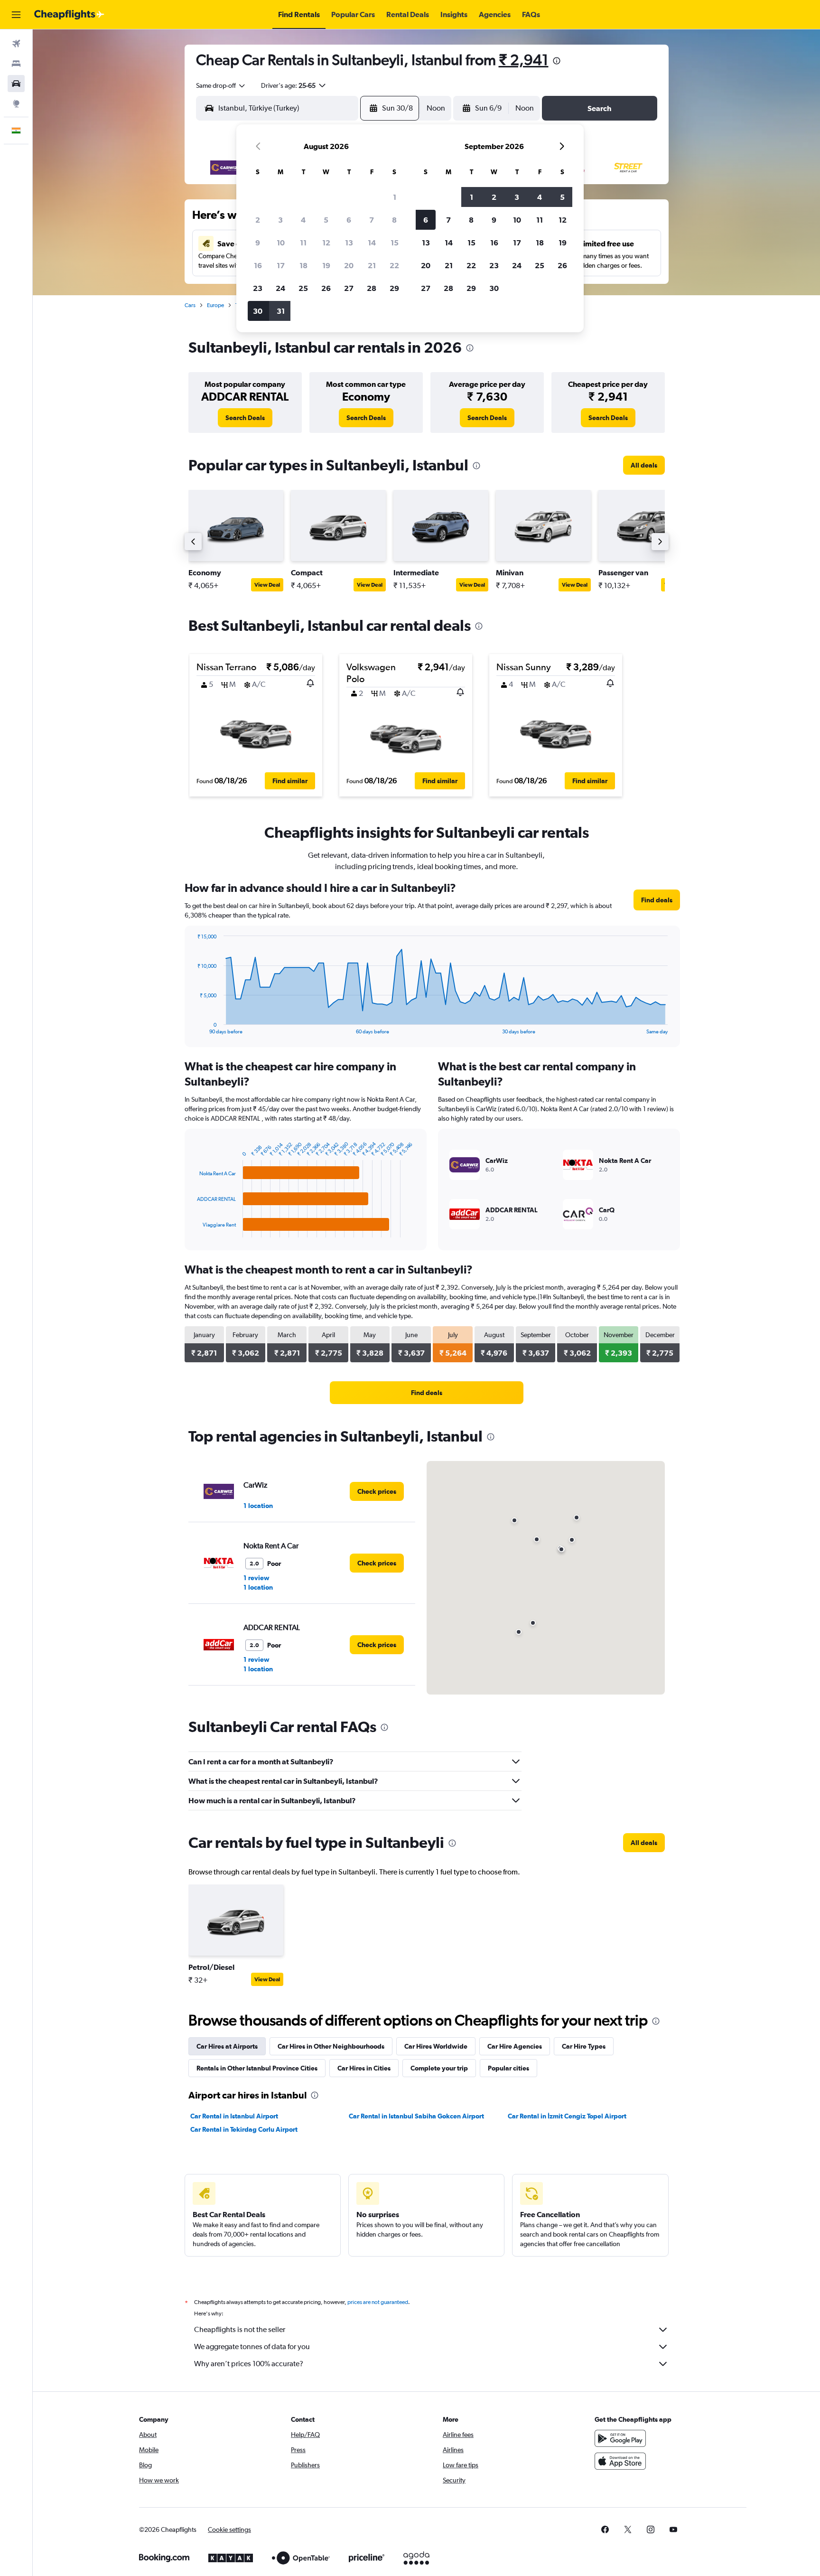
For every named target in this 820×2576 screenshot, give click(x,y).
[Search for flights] (16, 44)
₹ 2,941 (524, 60)
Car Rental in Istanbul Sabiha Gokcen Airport (416, 2116)
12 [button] (326, 243)
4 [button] (303, 220)
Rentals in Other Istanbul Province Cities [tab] (257, 2068)
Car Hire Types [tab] (584, 2046)
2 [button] (258, 220)
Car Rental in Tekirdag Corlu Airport (244, 2129)
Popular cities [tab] (508, 2068)
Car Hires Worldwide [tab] (436, 2046)
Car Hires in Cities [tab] (364, 2068)
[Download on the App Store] (620, 2461)
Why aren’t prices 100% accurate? (249, 2364)
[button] (16, 15)
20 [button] (349, 265)
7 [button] (372, 220)
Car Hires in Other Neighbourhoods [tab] (331, 2046)
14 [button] (372, 243)
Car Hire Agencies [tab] (515, 2046)
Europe (215, 305)
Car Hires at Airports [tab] (227, 2046)
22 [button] (394, 265)
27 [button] (349, 288)
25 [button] (303, 288)
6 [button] (349, 220)
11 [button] (303, 243)
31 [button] (281, 311)
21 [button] (372, 265)
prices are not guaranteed (378, 2302)
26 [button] (326, 288)
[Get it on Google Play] (620, 2438)
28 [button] (372, 288)
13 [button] (349, 243)
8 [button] (394, 220)
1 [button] (395, 197)
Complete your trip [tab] (439, 2068)
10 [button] (281, 243)
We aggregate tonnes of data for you (252, 2347)
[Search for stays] (16, 64)
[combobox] (221, 85)
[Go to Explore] (16, 103)
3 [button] (280, 220)
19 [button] (326, 265)
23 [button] (258, 288)
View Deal (267, 585)
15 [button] (395, 243)
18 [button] (303, 265)
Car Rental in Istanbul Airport (234, 2116)
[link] (245, 418)
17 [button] (281, 265)
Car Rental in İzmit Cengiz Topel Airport (567, 2116)
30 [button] (258, 311)
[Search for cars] (16, 84)
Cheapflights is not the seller (240, 2329)
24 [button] (280, 288)
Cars (190, 305)
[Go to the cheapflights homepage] (69, 15)
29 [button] (394, 288)
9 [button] (258, 243)
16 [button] (258, 265)
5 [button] (326, 220)
